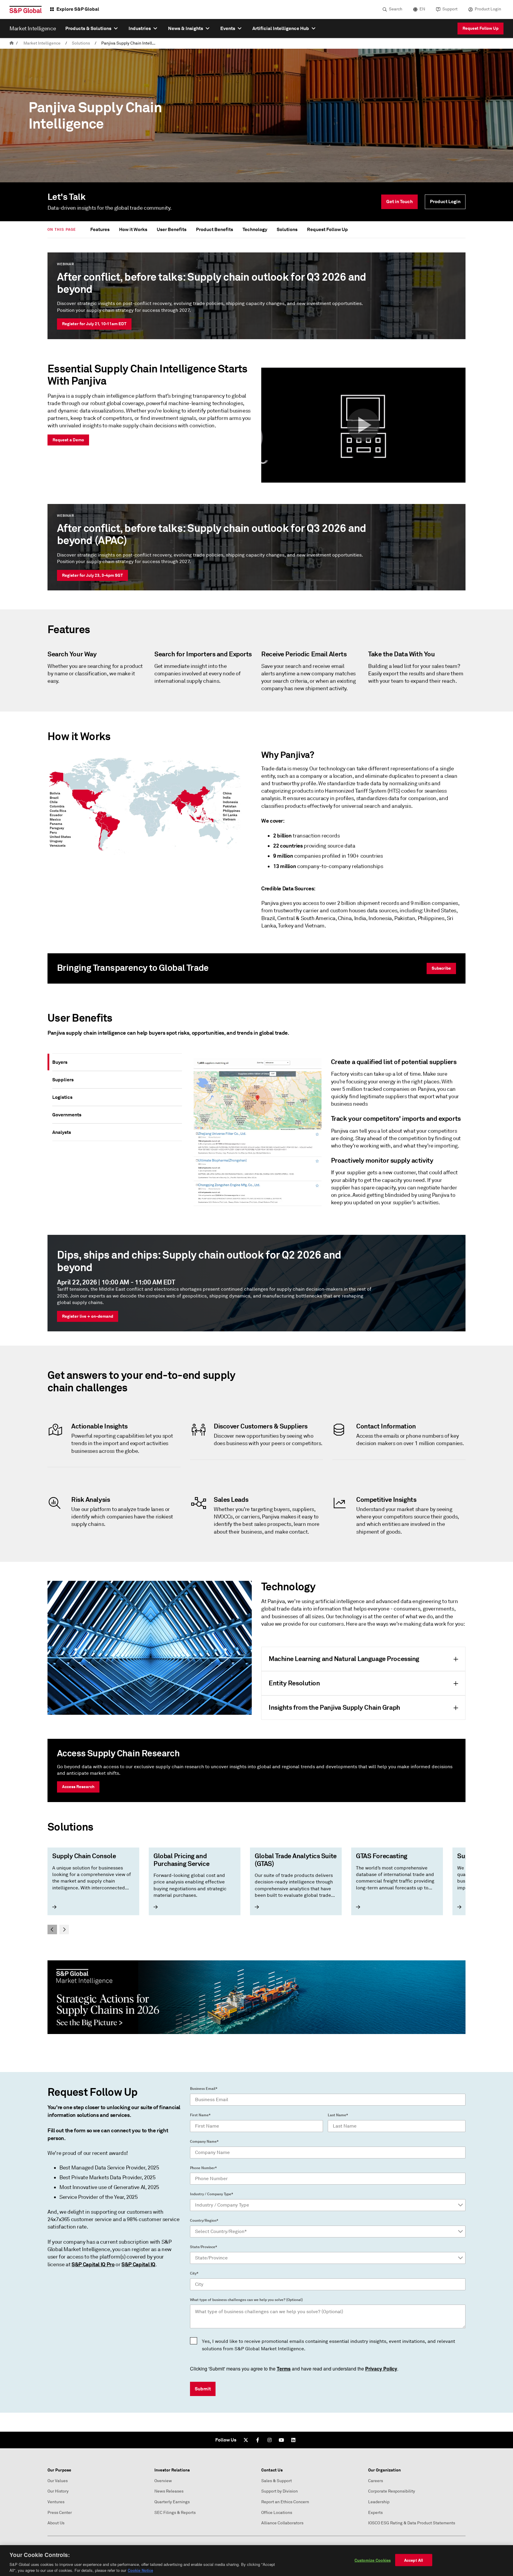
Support (450, 9)
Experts (375, 2513)
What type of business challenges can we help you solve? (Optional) (246, 2300)
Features (100, 229)
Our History (58, 2491)
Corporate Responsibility (392, 2491)
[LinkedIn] (293, 2440)
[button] (363, 425)
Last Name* (338, 2115)
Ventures (56, 2502)
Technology (255, 229)
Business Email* (204, 2089)
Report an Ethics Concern (285, 2502)
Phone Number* (203, 2168)
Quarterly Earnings (172, 2502)
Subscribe (441, 968)
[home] (12, 43)
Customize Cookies (373, 2560)
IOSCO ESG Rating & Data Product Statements (412, 2523)
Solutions (81, 43)
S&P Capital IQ (138, 2264)
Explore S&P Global (78, 9)
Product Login (488, 9)
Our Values (58, 2481)
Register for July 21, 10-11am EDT (94, 324)
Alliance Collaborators (282, 2523)
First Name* (200, 2115)
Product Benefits (214, 229)
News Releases (169, 2491)
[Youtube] (281, 2440)
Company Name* (204, 2142)
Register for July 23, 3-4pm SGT (92, 575)
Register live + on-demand (88, 1316)
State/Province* (204, 2247)
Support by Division (280, 2491)
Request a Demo (68, 440)
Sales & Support (277, 2481)
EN (422, 9)
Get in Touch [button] (399, 202)
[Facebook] (258, 2440)
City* (194, 2273)
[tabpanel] (326, 1135)
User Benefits (172, 229)
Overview (163, 2481)
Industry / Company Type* (212, 2194)
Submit (203, 2389)
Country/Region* (204, 2221)
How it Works (133, 229)
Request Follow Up (480, 28)
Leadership (379, 2502)
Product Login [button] (445, 202)
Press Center (60, 2513)
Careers (376, 2481)
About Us (56, 2523)
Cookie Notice (140, 2570)
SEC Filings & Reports (175, 2513)
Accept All (414, 2560)
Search (396, 9)
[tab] (117, 1062)
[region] (256, 2561)
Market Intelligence (42, 43)
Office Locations (277, 2513)
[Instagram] (270, 2440)
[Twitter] (246, 2440)
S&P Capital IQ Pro (93, 2264)
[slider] (256, 1891)
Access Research (78, 1787)
